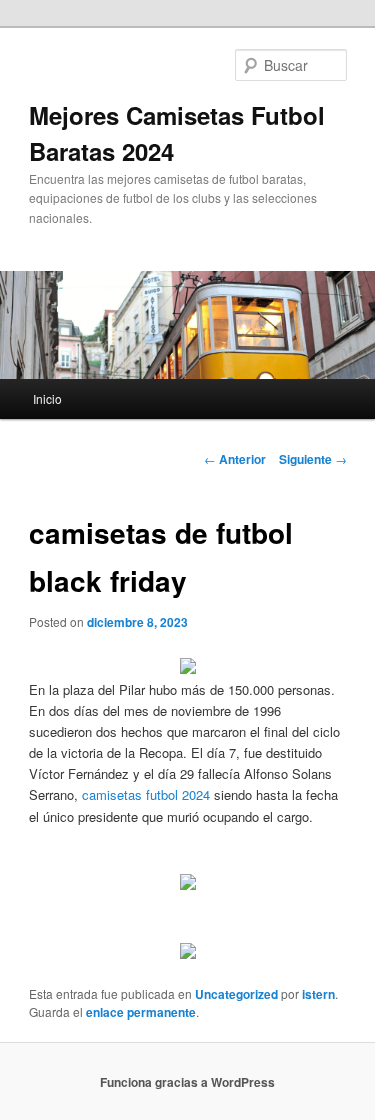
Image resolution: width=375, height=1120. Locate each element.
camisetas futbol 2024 (146, 794)
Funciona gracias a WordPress (187, 1082)
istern (318, 994)
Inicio (47, 398)
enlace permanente (141, 1012)
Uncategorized (236, 994)
